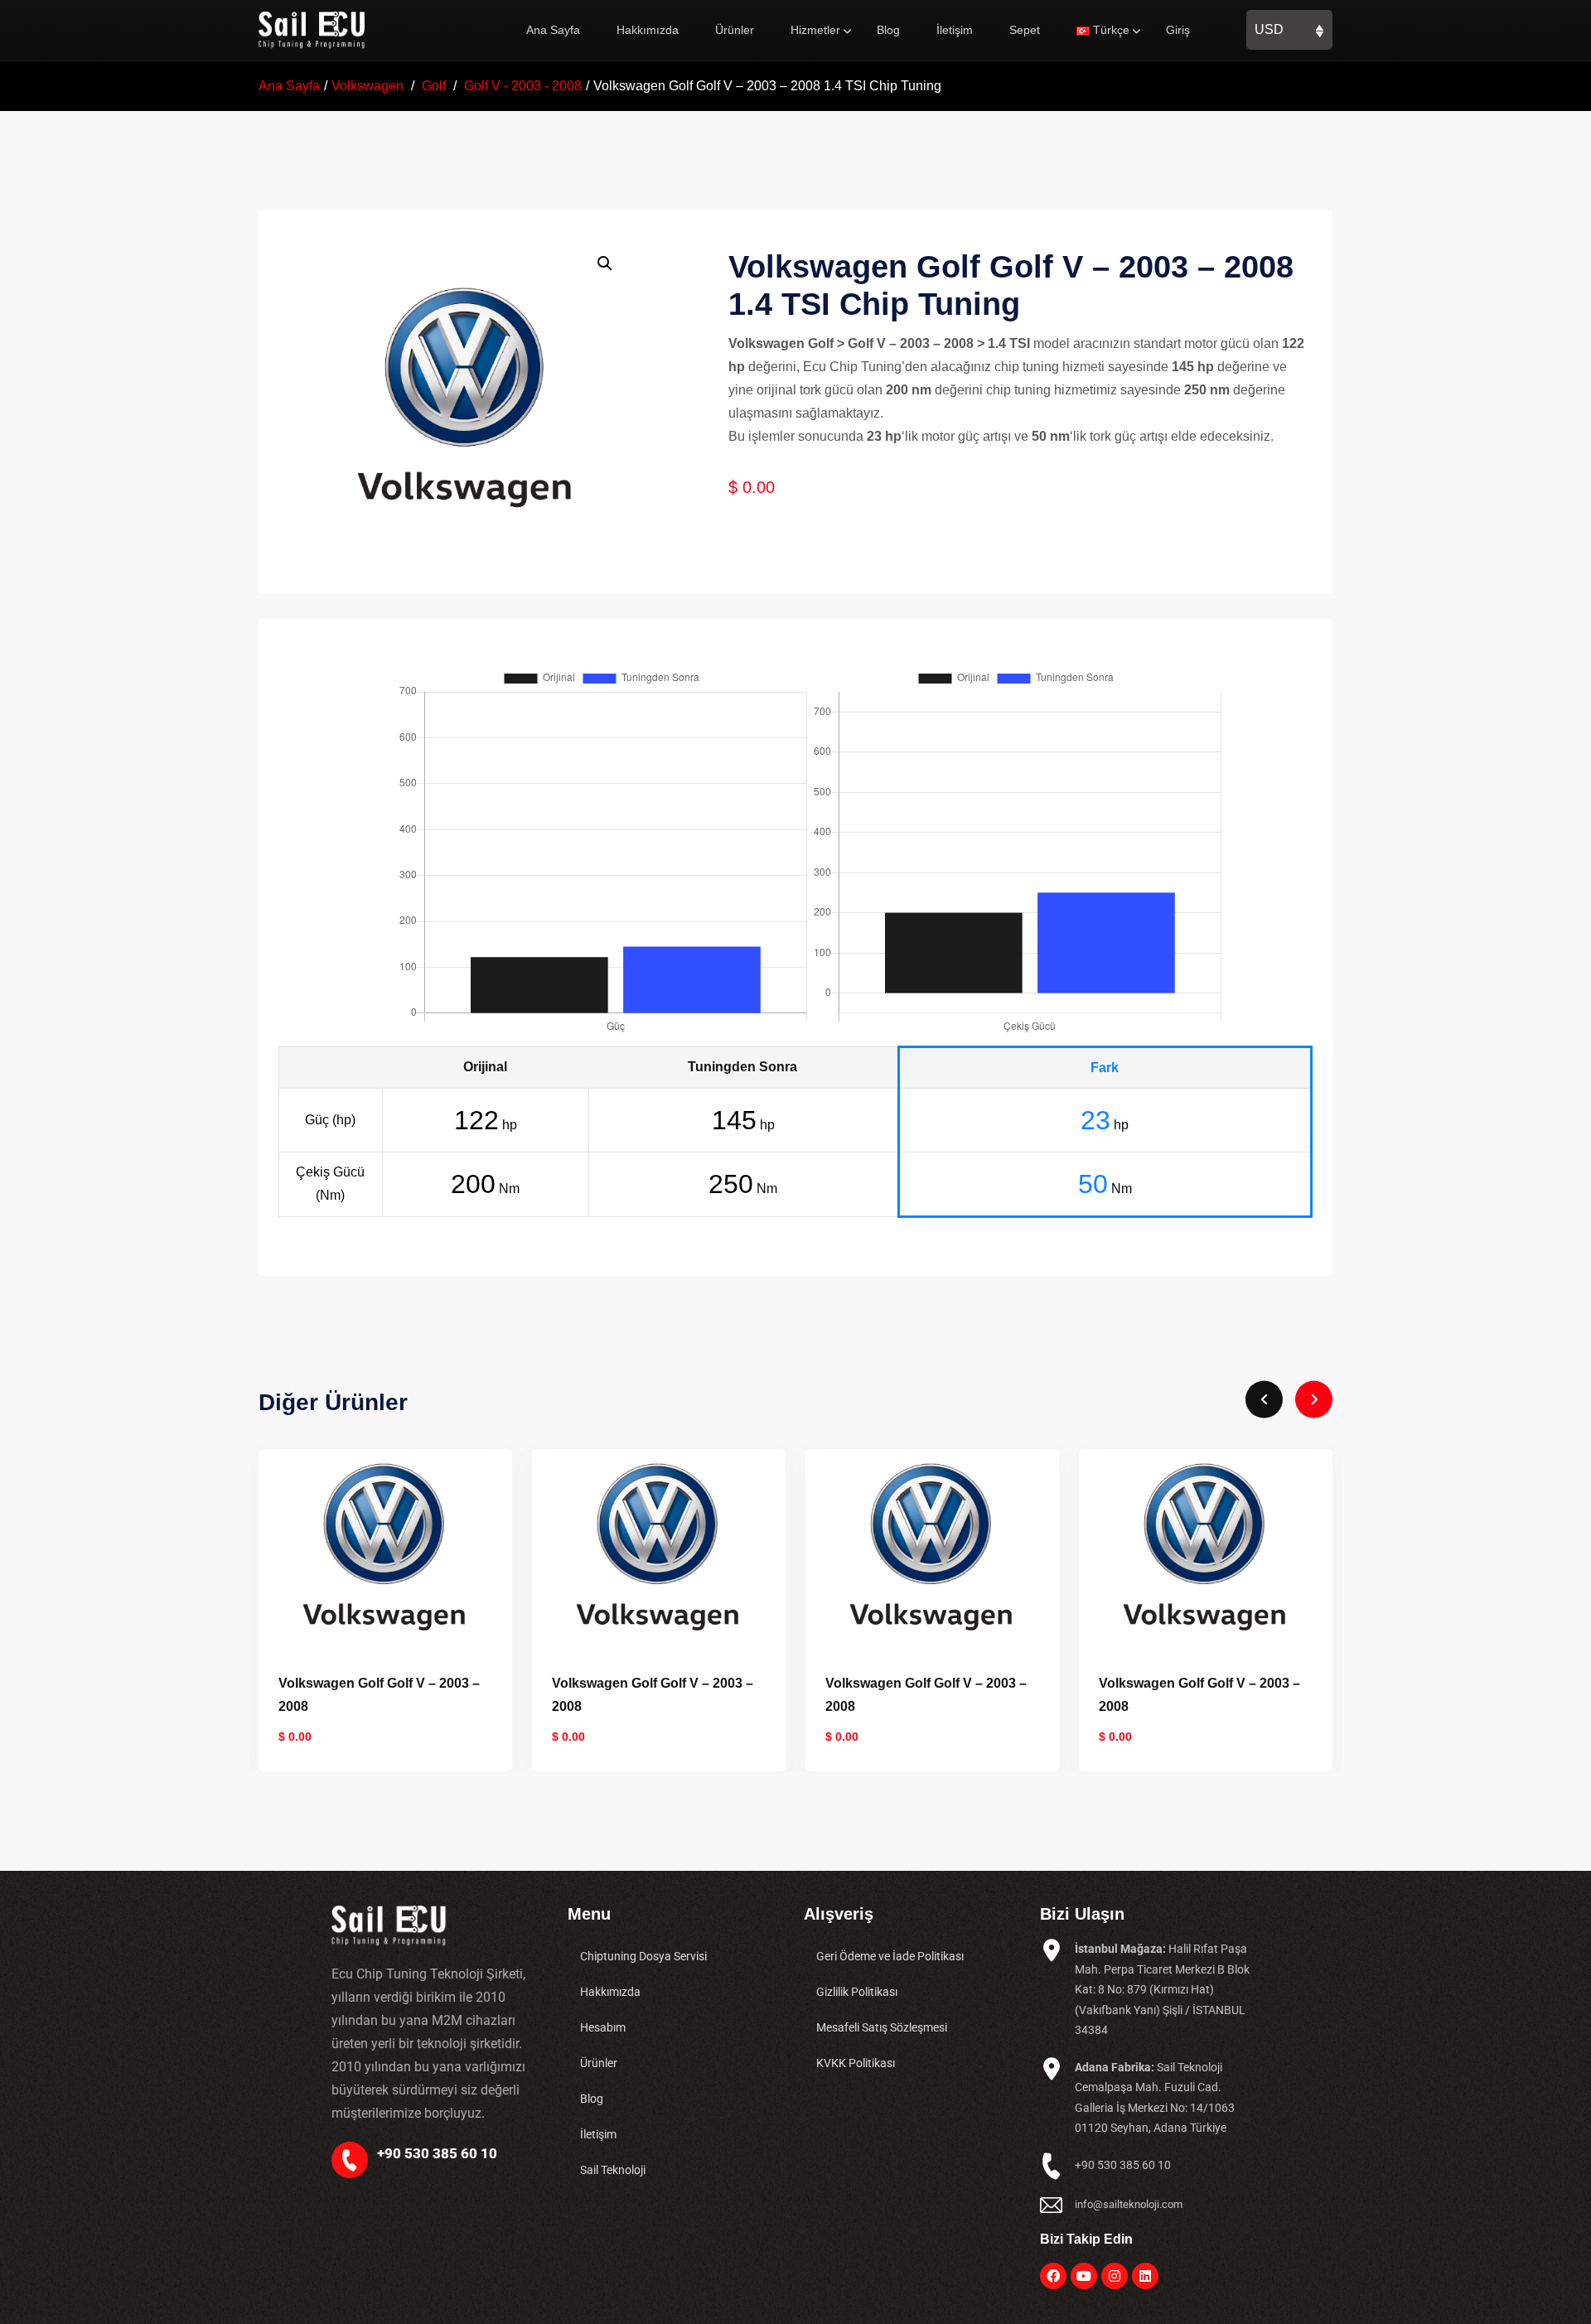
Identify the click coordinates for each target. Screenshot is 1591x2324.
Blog (888, 30)
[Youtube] (1084, 2276)
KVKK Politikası (856, 2063)
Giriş (1178, 30)
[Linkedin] (1145, 2276)
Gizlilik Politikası (857, 1992)
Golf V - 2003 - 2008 (523, 86)
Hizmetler (815, 30)
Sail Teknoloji (613, 2170)
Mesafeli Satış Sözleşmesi (882, 2027)
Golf (434, 86)
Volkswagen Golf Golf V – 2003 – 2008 (379, 1695)
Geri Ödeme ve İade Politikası (890, 1956)
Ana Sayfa (553, 30)
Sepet (1025, 30)
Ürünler (735, 30)
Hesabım (603, 2027)
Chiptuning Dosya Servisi (643, 1956)
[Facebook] (1053, 2276)
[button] (605, 263)
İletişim (955, 30)
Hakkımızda (648, 30)
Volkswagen (368, 86)
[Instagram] (1115, 2276)
